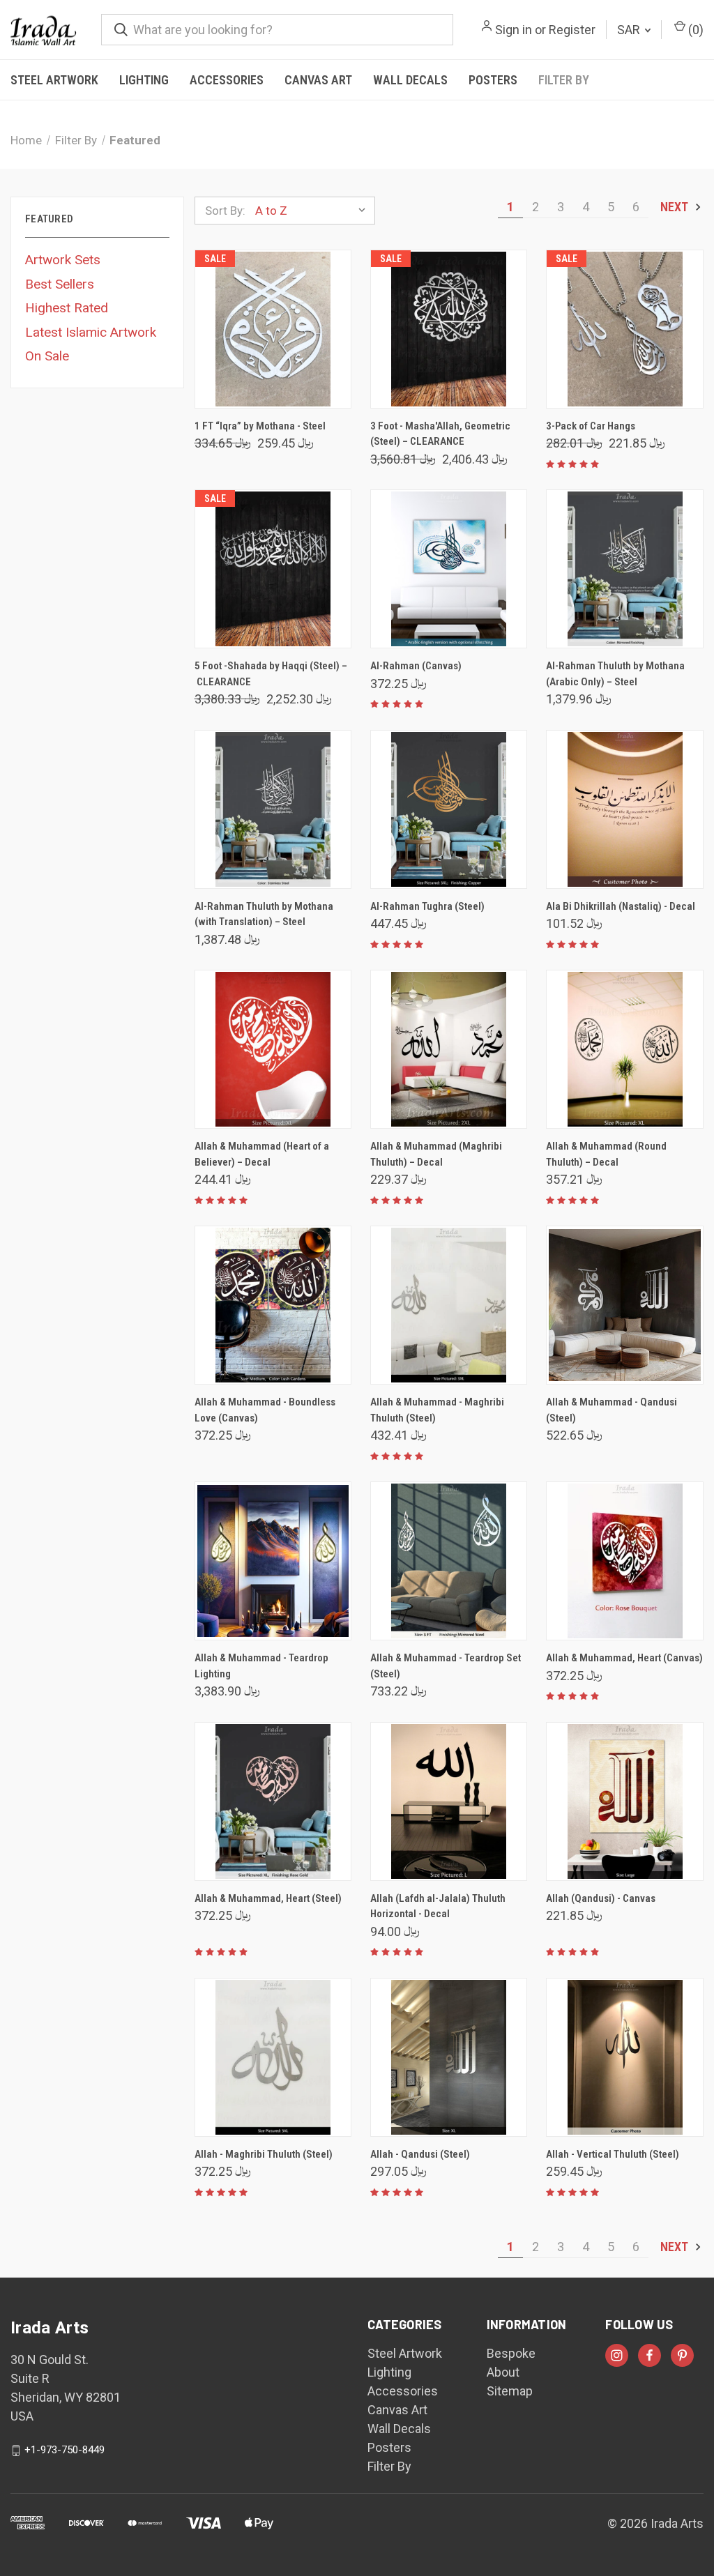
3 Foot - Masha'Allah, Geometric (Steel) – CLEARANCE (440, 434)
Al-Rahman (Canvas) (416, 666)
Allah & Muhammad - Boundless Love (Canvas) (265, 1410)
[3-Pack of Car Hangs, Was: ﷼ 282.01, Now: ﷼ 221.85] (624, 329)
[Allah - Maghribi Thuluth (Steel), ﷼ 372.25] (273, 2057)
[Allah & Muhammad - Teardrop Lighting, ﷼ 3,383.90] (273, 1561)
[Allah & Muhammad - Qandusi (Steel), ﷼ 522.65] (624, 1305)
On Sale (47, 356)
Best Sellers (60, 284)
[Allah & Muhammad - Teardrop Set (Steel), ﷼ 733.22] (449, 1561)
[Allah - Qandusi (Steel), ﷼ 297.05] (449, 2057)
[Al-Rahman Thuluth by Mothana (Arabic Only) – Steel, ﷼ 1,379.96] (624, 569)
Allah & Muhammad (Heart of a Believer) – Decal (262, 1154)
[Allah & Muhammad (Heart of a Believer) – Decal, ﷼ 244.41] (273, 1049)
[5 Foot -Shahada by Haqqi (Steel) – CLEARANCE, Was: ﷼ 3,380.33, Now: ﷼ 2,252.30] (273, 569)
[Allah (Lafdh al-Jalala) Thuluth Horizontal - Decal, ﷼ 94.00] (449, 1801)
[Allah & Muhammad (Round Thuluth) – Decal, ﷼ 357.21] (624, 1049)
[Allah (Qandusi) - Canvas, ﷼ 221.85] (624, 1801)
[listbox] (314, 211)
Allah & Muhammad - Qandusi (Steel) (612, 1410)
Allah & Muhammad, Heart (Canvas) (624, 1658)
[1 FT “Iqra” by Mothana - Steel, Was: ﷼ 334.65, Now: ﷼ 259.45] (273, 329)
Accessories (227, 80)
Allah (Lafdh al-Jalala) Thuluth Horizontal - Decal (438, 1906)
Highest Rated (67, 308)
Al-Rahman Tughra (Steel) (427, 906)
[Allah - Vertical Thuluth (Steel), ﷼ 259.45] (624, 2057)
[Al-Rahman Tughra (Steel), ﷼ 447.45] (449, 809)
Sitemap (510, 2391)
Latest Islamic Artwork (91, 332)
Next (676, 207)
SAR (630, 30)
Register (572, 30)
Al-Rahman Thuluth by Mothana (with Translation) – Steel (264, 914)
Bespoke (511, 2353)
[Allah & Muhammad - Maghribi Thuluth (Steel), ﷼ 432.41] (449, 1305)
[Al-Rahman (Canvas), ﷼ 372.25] (449, 569)
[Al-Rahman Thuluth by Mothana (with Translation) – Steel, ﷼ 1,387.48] (273, 809)
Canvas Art (318, 80)
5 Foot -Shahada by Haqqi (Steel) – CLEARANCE (271, 674)
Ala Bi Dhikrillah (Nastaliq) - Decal (621, 906)
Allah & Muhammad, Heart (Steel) (268, 1898)
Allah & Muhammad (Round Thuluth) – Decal (606, 1154)
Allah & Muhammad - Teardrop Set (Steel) (446, 1666)
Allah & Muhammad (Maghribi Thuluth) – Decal (436, 1154)
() (694, 30)
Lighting (144, 80)
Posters (493, 80)
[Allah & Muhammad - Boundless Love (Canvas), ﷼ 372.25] (273, 1305)
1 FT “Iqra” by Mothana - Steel (260, 426)
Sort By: (225, 211)
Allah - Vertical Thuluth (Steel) (613, 2154)
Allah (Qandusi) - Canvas (601, 1898)
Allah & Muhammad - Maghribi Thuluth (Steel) (437, 1410)
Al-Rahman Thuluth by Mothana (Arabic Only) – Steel (615, 674)
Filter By (564, 80)
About (503, 2372)
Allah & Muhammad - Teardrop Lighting (261, 1666)
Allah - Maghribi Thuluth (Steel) (264, 2154)
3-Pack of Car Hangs (591, 426)
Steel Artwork (54, 80)
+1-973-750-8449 (64, 2450)
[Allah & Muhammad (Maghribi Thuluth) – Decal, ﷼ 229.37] (449, 1049)
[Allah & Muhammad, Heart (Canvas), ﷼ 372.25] (624, 1561)
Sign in (514, 30)
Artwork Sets (63, 260)
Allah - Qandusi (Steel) (420, 2154)
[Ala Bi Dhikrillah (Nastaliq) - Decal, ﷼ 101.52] (624, 809)
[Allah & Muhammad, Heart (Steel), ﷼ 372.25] (273, 1801)
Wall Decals (410, 80)
